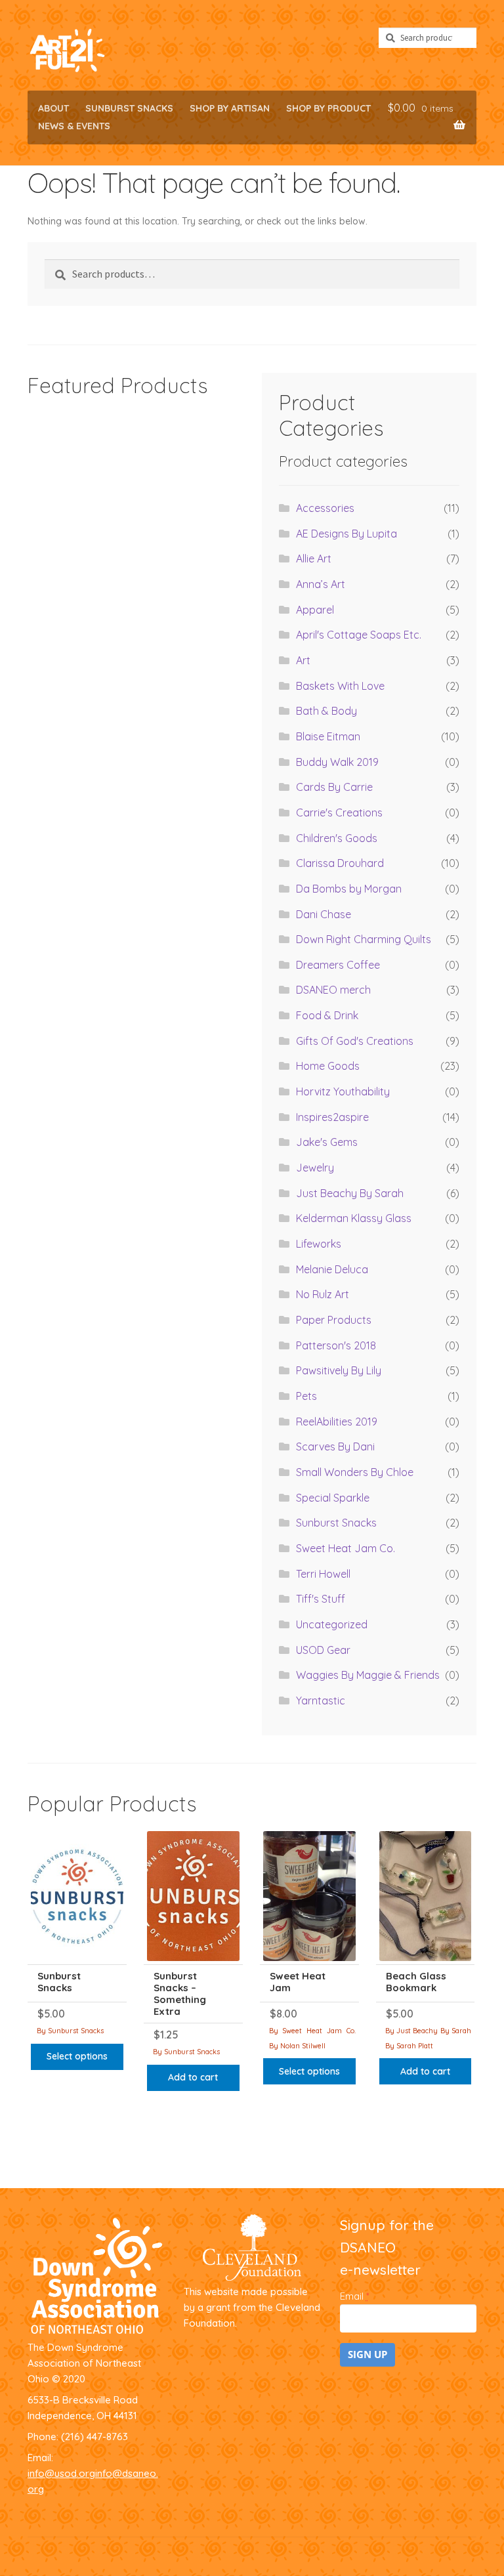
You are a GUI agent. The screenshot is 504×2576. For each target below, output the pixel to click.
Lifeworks (319, 1244)
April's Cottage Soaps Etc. (359, 635)
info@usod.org (61, 2473)
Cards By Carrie (334, 787)
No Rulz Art (323, 1294)
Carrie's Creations (339, 813)
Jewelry (315, 1168)
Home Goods (328, 1066)
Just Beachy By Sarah (350, 1193)
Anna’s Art (321, 584)
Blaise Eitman (328, 736)
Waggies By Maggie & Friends (368, 1675)
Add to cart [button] (193, 2077)
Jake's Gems (327, 1142)
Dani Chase (324, 914)
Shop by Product (328, 108)
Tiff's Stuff (321, 1599)
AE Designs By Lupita (346, 534)
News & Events (74, 126)
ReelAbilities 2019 (337, 1422)
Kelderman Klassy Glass (354, 1218)
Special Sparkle (333, 1498)
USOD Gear (323, 1650)
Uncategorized (332, 1624)
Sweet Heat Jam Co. (346, 1548)
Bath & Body (326, 711)
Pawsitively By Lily (339, 1370)
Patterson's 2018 (336, 1345)
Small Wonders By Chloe (355, 1472)
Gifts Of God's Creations (355, 1041)
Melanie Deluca (332, 1269)
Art (303, 660)
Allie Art (314, 559)
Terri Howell (323, 1574)
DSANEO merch (333, 990)
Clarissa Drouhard (340, 863)
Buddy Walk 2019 (337, 762)
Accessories (325, 508)
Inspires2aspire (332, 1117)
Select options (77, 2056)
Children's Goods (337, 838)
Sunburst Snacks (129, 108)
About (53, 108)
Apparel (315, 610)
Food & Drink (327, 1015)
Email (354, 2296)
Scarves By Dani (335, 1446)
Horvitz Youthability (343, 1091)
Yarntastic (321, 1700)
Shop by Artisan (230, 108)
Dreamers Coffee (338, 965)
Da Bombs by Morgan (349, 889)
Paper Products (334, 1320)
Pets (306, 1396)
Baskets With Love (340, 686)
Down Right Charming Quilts (364, 939)
